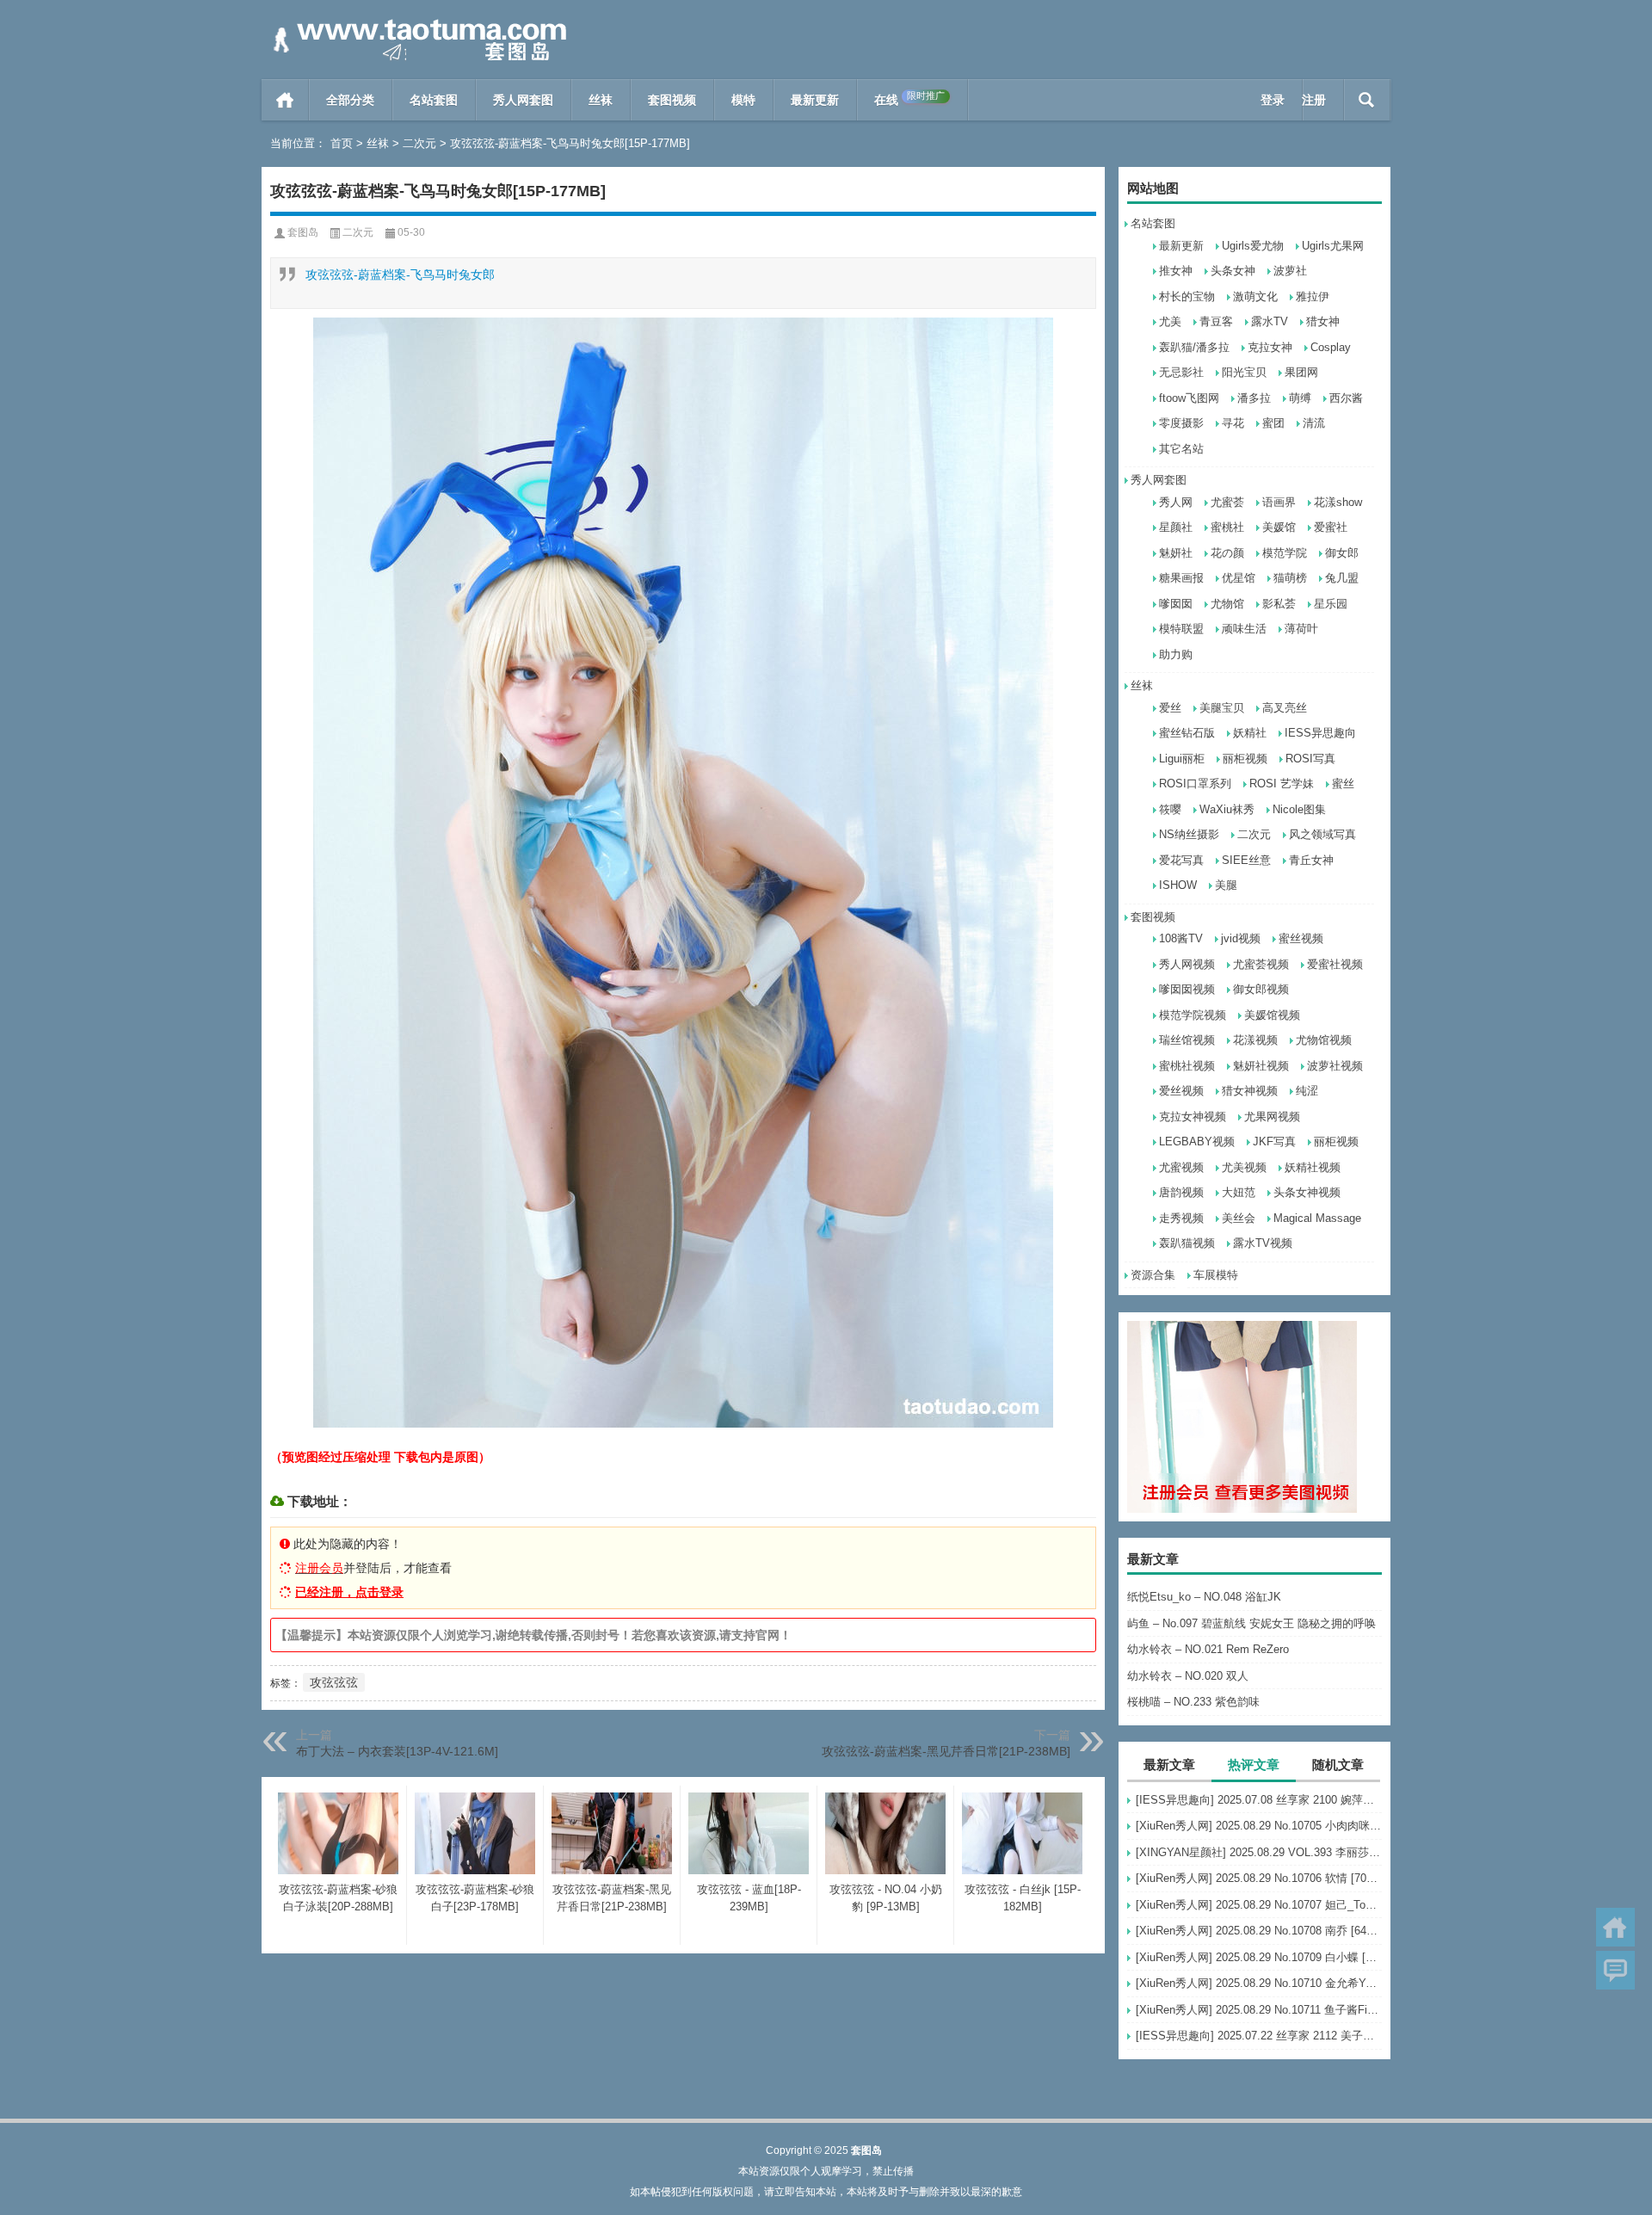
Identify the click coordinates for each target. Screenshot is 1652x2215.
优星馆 (1239, 578)
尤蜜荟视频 (1261, 964)
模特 (743, 100)
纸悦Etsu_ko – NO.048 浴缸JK (1204, 1597)
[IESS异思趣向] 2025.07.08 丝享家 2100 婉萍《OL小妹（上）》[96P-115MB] (1259, 1800)
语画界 (1279, 502)
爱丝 (1170, 708)
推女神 (1176, 271)
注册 (1314, 100)
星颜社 (1176, 527)
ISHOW (1178, 885)
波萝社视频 (1335, 1066)
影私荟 (1279, 604)
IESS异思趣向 (1320, 733)
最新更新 (815, 100)
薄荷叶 (1301, 629)
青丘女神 (1311, 860)
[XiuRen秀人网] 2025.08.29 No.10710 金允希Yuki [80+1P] (1259, 1983)
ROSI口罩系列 (1195, 784)
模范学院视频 (1193, 1015)
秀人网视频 (1187, 964)
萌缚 (1300, 398)
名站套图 (434, 100)
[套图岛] (416, 23)
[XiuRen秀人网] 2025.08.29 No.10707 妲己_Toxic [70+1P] (1259, 1905)
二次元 (419, 143)
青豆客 (1216, 321)
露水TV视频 (1263, 1243)
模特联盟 (1181, 629)
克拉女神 (1270, 347)
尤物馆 (1227, 604)
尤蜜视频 (1181, 1167)
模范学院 (1285, 553)
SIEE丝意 (1246, 860)
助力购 (1176, 654)
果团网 (1301, 372)
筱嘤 (1170, 809)
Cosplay (1331, 347)
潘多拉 (1254, 398)
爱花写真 (1181, 860)
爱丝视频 (1181, 1091)
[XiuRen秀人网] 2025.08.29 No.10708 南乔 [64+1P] (1259, 1931)
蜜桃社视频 (1187, 1066)
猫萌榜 (1290, 578)
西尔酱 (1346, 398)
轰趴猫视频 (1187, 1243)
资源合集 (1153, 1275)
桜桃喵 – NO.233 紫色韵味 (1193, 1702)
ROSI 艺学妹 (1282, 784)
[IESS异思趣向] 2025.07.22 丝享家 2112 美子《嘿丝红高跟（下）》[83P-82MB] (1259, 2036)
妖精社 (1250, 733)
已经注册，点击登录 (349, 1592)
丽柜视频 (1245, 759)
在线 (909, 99)
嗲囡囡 (1176, 604)
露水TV (1270, 321)
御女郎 (1342, 553)
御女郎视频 (1261, 989)
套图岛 (303, 232)
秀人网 (1176, 502)
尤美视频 (1244, 1167)
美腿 (1226, 885)
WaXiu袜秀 (1227, 809)
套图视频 (672, 100)
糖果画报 (1181, 578)
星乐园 (1331, 604)
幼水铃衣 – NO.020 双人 (1188, 1676)
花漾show (1338, 502)
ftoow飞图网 (1189, 398)
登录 (1273, 100)
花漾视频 (1255, 1040)
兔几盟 (1342, 578)
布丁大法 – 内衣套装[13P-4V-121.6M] (397, 1751)
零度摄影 (1181, 423)
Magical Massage (1317, 1218)
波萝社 (1290, 271)
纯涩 (1307, 1091)
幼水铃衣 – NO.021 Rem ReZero (1208, 1649)
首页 (285, 100)
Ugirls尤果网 (1333, 246)
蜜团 (1273, 423)
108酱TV (1181, 938)
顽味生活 (1244, 629)
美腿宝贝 (1222, 708)
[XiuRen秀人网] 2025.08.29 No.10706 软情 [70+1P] (1259, 1878)
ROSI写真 (1310, 759)
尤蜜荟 (1227, 502)
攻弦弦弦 (334, 1682)
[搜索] (1367, 100)
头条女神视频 (1307, 1192)
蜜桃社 (1227, 527)
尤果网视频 (1272, 1117)
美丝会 (1239, 1218)
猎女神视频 (1250, 1091)
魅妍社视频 (1261, 1066)
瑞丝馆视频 (1187, 1040)
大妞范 (1239, 1192)
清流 (1314, 423)
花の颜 (1227, 553)
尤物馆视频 (1324, 1040)
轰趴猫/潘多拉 (1194, 347)
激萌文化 (1255, 296)
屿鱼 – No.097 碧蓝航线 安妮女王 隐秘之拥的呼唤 (1251, 1623)
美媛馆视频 (1272, 1015)
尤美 (1170, 321)
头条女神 (1233, 271)
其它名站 (1181, 449)
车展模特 (1216, 1275)
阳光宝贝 (1244, 372)
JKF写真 (1274, 1141)
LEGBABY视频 (1197, 1141)
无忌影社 (1181, 372)
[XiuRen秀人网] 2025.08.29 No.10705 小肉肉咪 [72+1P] (1259, 1826)
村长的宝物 (1187, 296)
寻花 (1233, 423)
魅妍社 (1176, 553)
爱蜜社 (1331, 527)
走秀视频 (1181, 1218)
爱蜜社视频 (1335, 964)
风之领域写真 (1322, 834)
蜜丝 (1343, 784)
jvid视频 (1241, 938)
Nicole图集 (1299, 809)
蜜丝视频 (1301, 938)
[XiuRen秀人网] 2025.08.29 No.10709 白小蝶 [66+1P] (1259, 1957)
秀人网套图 (523, 100)
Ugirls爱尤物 (1253, 246)
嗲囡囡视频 (1187, 989)
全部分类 (350, 100)
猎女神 (1323, 321)
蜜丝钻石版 (1187, 733)
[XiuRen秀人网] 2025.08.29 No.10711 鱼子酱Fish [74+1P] (1259, 2010)
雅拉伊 (1313, 296)
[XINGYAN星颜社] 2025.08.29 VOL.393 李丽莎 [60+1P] (1259, 1852)
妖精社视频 (1313, 1167)
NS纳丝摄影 (1189, 834)
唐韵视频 (1181, 1192)
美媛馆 (1279, 527)
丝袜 (601, 100)
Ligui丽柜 (1182, 759)
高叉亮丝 (1285, 708)
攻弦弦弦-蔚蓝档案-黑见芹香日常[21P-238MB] (946, 1751)
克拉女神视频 (1193, 1117)
